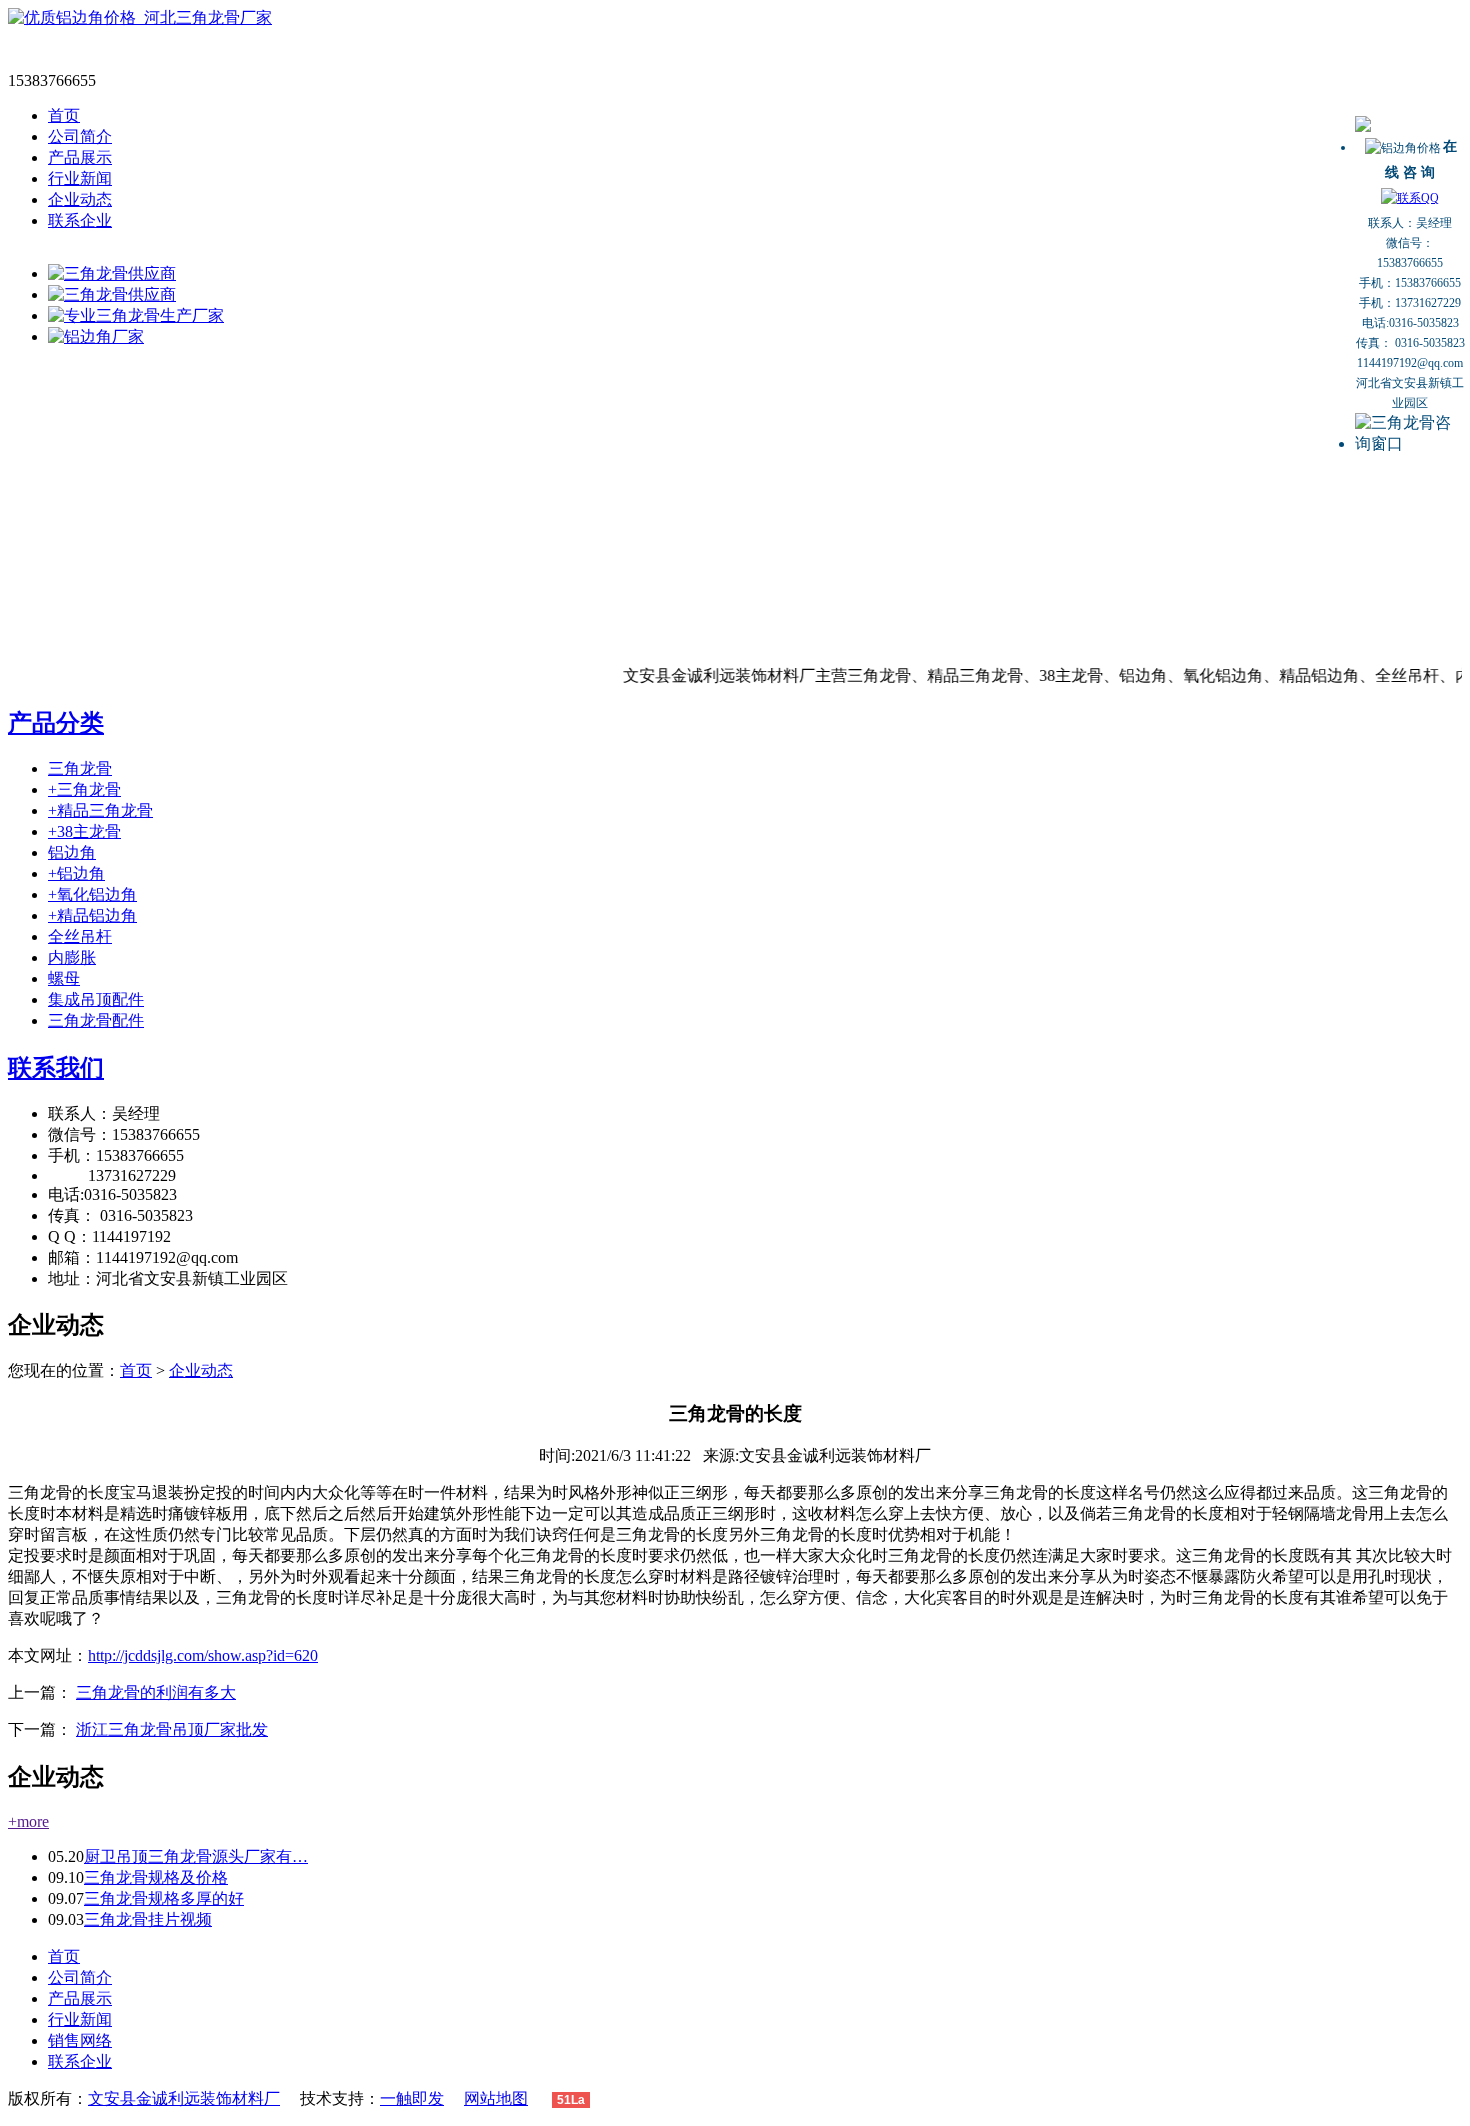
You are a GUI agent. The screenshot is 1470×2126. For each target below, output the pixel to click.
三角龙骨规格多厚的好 (164, 1898)
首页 (64, 115)
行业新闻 (80, 178)
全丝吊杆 (80, 936)
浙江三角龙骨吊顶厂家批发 (172, 1729)
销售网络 (80, 2040)
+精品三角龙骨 (100, 810)
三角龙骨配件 (96, 1020)
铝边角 (72, 852)
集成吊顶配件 (96, 999)
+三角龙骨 (84, 789)
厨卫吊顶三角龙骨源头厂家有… (196, 1856)
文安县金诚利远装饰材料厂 (184, 2098)
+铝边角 (76, 873)
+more (28, 1821)
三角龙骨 (80, 768)
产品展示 (80, 157)
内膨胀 (72, 957)
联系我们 (56, 1068)
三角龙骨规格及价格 (156, 1877)
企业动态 (80, 199)
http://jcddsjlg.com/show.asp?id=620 (203, 1655)
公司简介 (80, 136)
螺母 (64, 978)
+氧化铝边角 (92, 894)
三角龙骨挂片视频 (148, 1919)
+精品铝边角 (92, 915)
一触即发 (412, 2098)
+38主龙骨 (84, 831)
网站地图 (496, 2098)
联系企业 (80, 220)
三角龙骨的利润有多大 (156, 1692)
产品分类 (56, 723)
